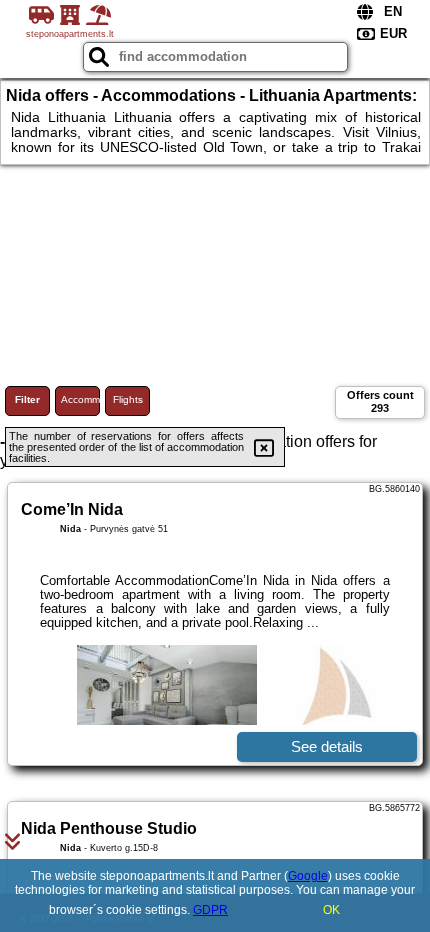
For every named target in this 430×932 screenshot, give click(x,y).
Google (308, 876)
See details (327, 746)
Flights (128, 399)
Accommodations (80, 399)
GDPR (210, 910)
